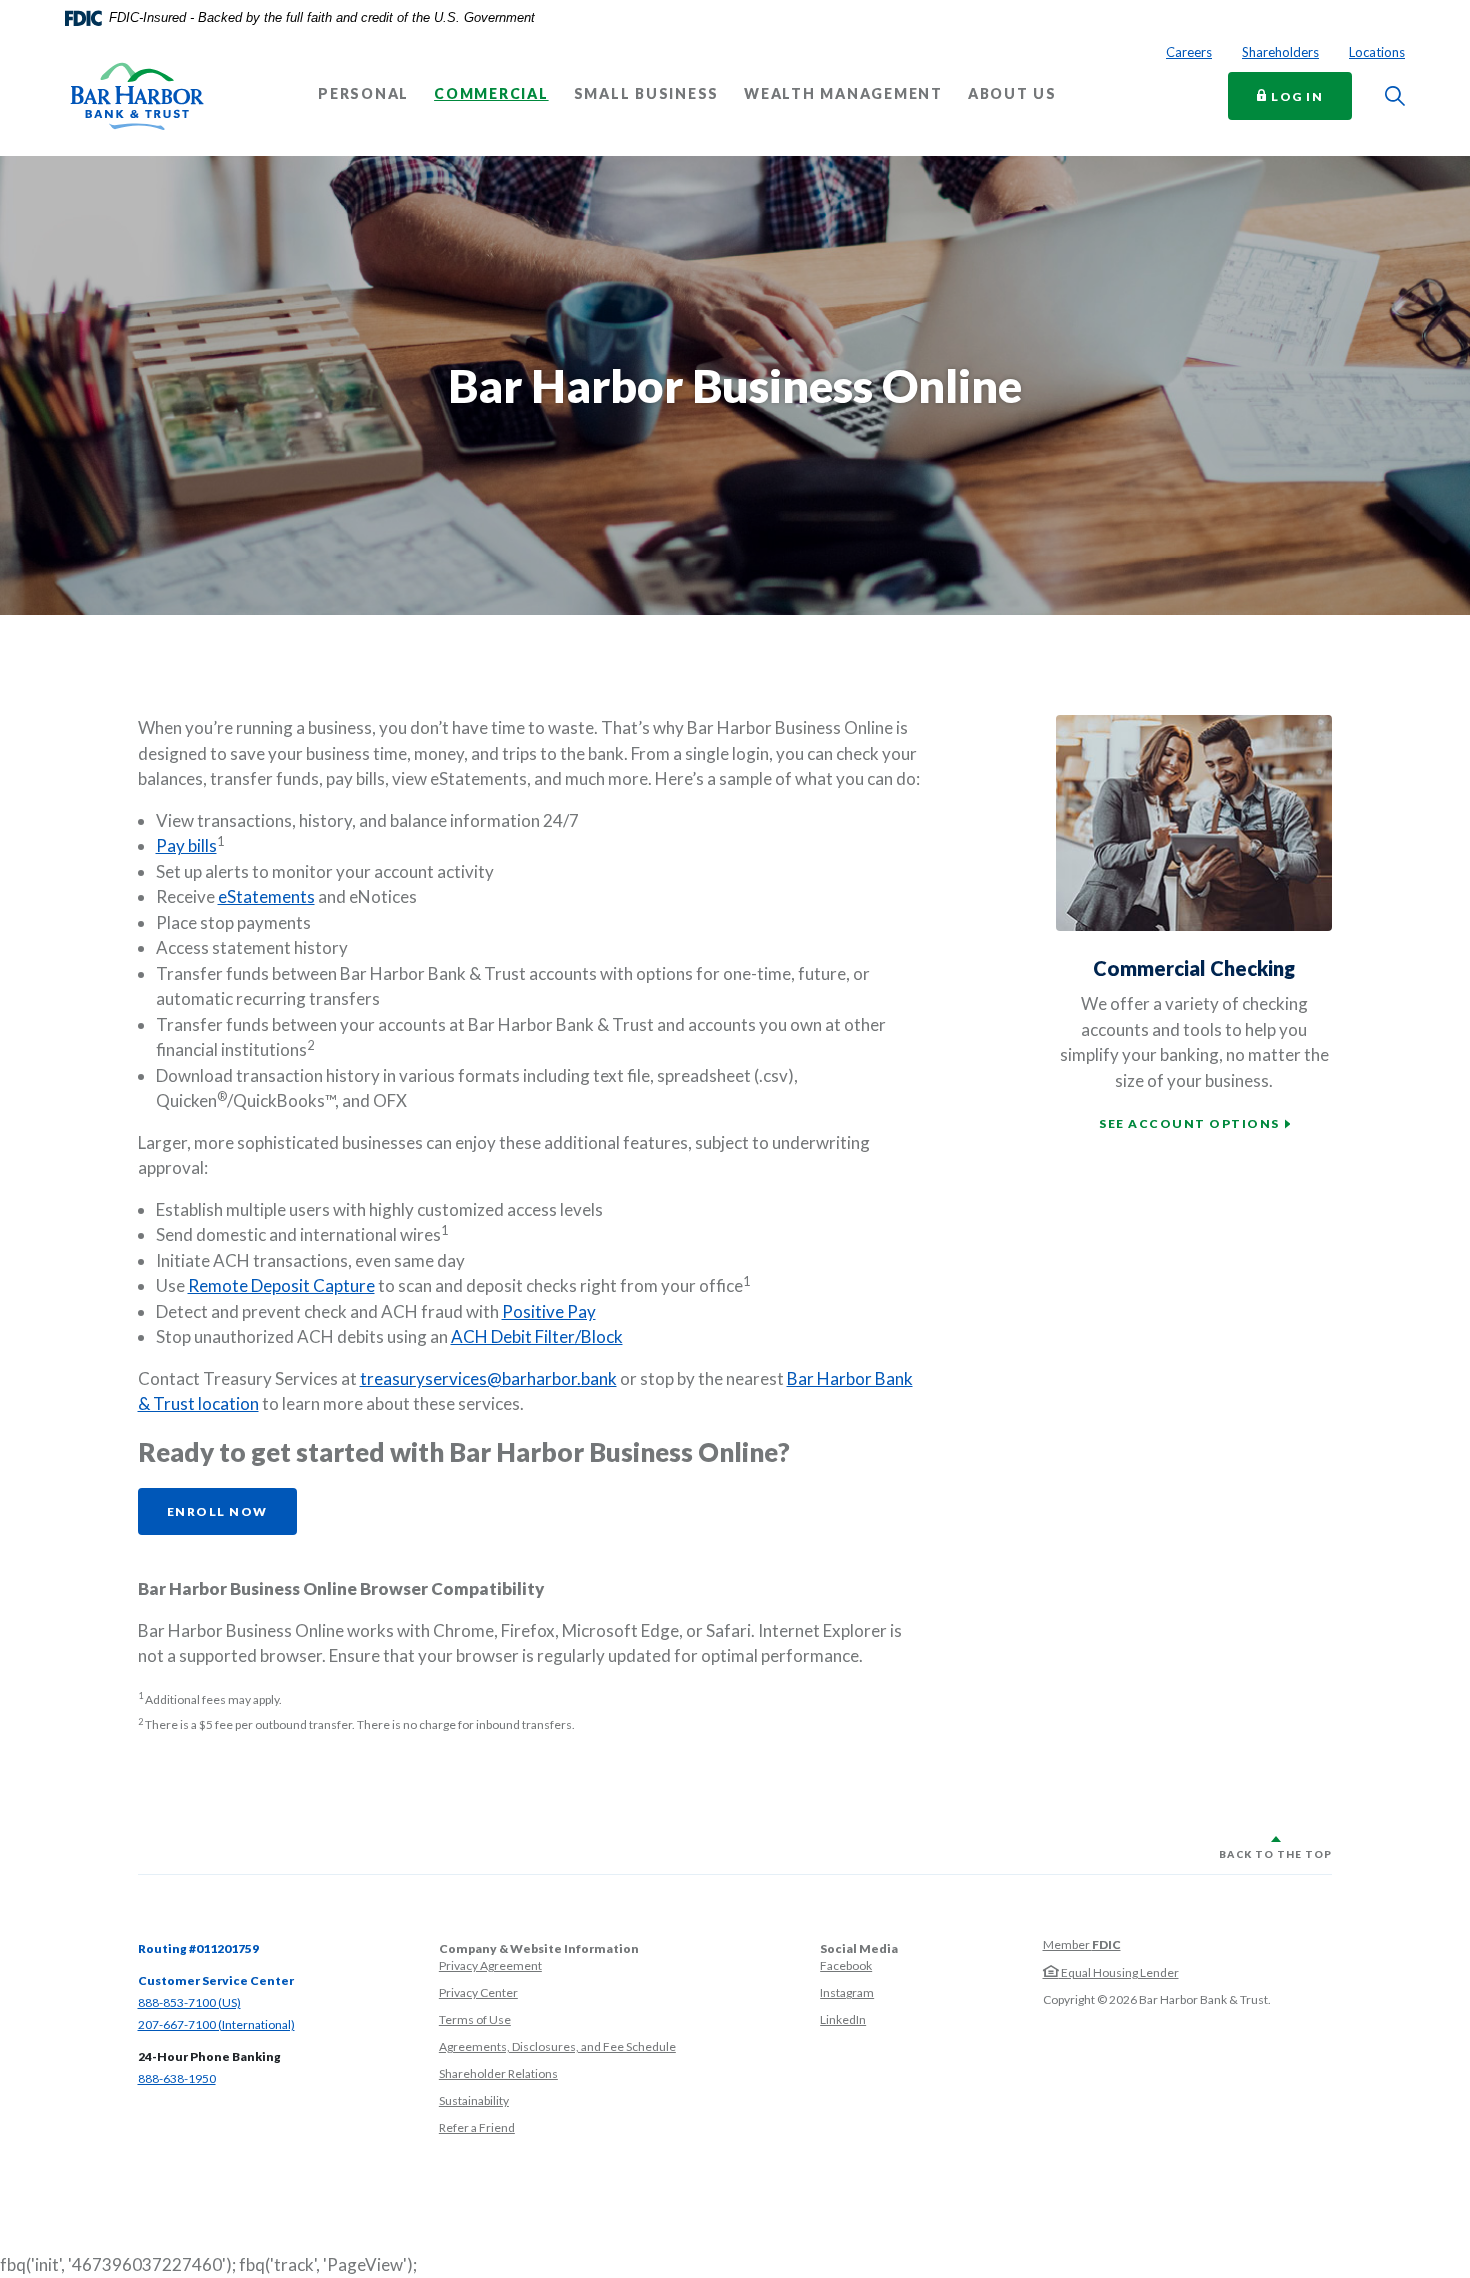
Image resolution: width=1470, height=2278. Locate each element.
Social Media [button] (859, 1948)
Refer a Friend (477, 2127)
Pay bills (186, 845)
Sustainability (474, 2100)
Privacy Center (478, 1992)
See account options (1189, 1123)
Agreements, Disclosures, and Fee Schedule (557, 2046)
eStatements (266, 896)
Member (1082, 1944)
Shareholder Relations (498, 2073)
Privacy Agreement (490, 1965)
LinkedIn (843, 2019)
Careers (1189, 52)
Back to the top (1275, 1854)
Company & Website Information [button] (539, 1948)
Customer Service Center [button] (216, 1980)
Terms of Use (475, 2019)
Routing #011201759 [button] (198, 1948)
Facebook (846, 1965)
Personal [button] (363, 94)
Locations (1377, 52)
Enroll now (217, 1511)
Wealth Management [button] (843, 94)
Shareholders (1280, 52)
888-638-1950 (177, 2078)
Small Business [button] (647, 94)
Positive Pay (549, 1311)
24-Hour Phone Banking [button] (209, 2056)
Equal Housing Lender (1119, 1972)
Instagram (847, 1992)
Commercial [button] (491, 94)
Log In (1310, 95)
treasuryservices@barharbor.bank (488, 1378)
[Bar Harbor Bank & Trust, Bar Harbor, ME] (137, 96)
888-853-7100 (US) (189, 2002)
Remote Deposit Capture (281, 1285)
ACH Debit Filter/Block (537, 1336)
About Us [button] (1012, 94)
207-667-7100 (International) (216, 2024)
